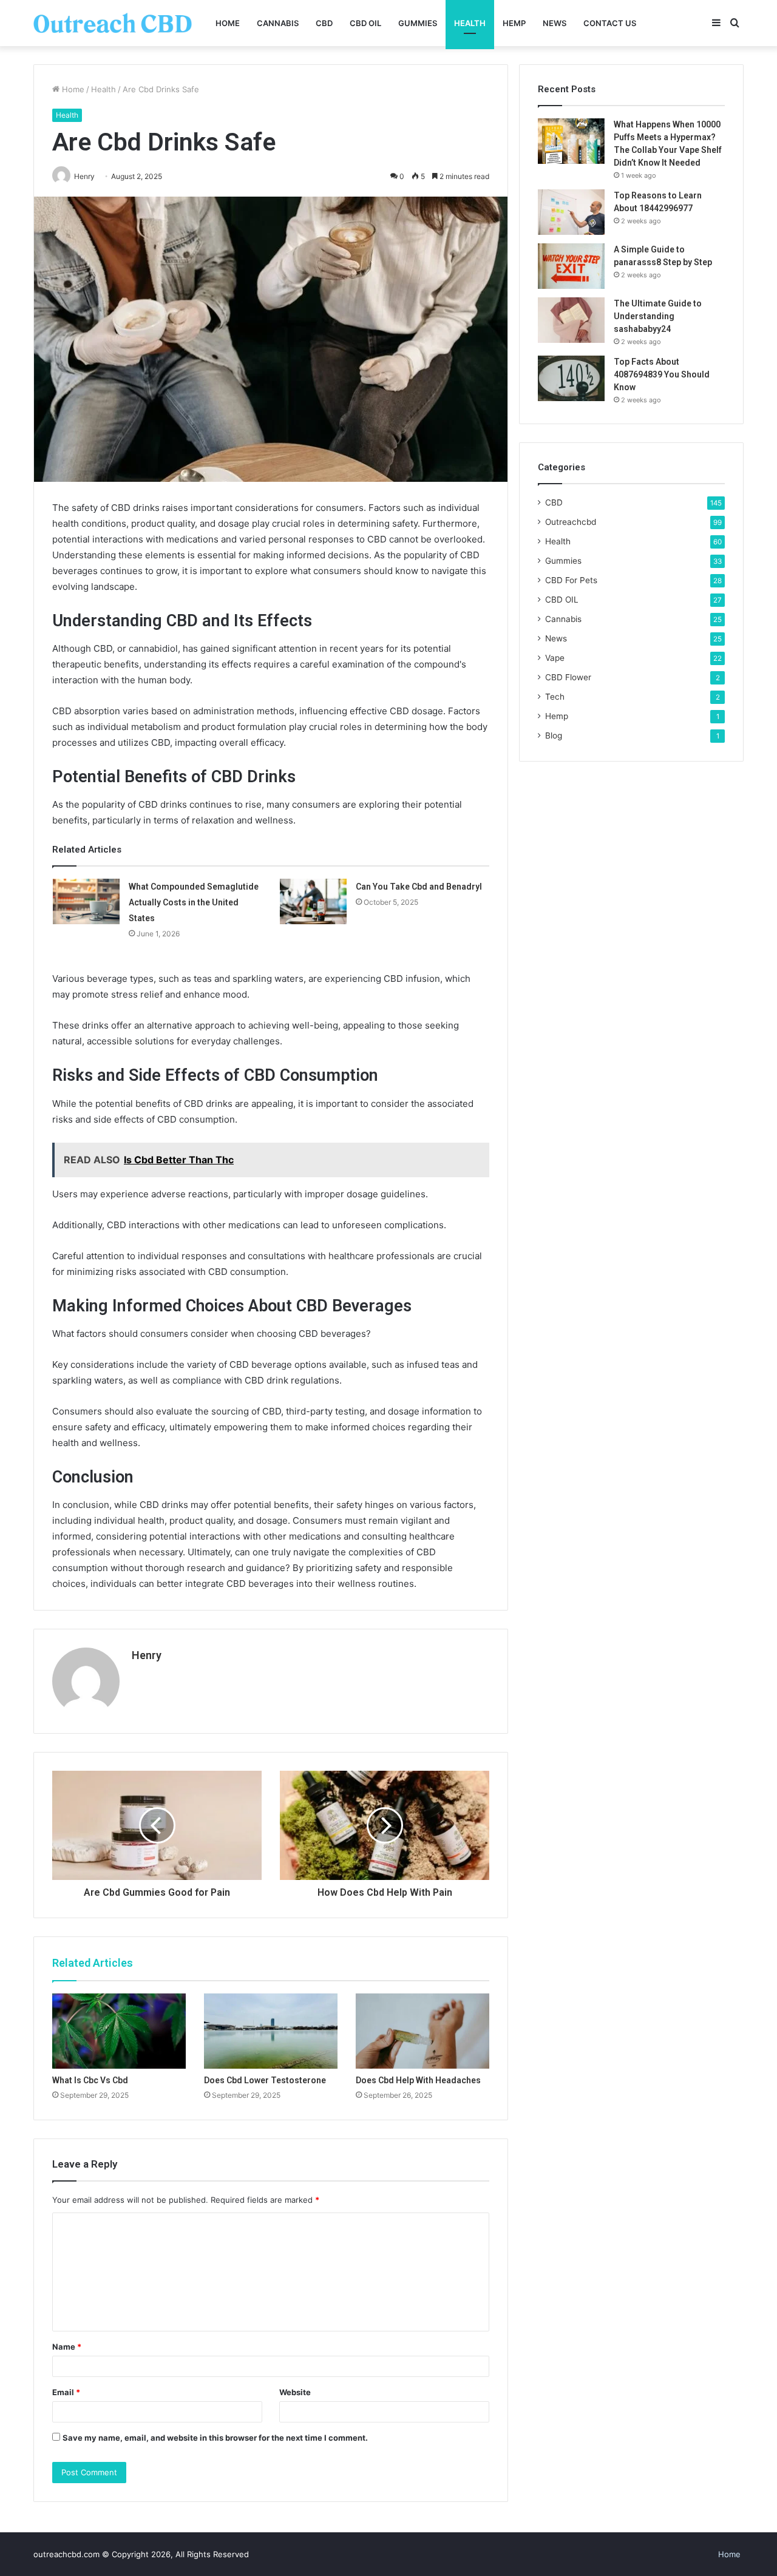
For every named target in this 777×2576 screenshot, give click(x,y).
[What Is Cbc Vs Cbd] (119, 2031)
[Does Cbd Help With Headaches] (422, 2031)
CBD (324, 23)
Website (295, 2392)
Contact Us (610, 23)
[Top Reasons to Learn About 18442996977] (571, 212)
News (555, 23)
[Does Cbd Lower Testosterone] (271, 2031)
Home (228, 23)
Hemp (514, 23)
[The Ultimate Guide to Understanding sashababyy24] (571, 320)
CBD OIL (365, 23)
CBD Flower (568, 677)
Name (67, 2347)
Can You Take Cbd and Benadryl (419, 887)
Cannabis (278, 23)
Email (66, 2392)
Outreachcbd (571, 522)
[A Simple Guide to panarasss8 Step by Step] (571, 266)
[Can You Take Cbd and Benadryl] (313, 901)
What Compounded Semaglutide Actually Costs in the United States (194, 902)
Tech (555, 697)
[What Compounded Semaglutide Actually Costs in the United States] (86, 901)
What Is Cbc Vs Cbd (90, 2080)
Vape (555, 658)
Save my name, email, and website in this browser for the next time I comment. (215, 2438)
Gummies (418, 23)
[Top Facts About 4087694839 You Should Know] (571, 378)
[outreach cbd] (113, 23)
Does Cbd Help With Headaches (418, 2080)
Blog (554, 735)
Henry (147, 1655)
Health (470, 23)
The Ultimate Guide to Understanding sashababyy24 (658, 316)
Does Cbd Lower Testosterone (265, 2080)
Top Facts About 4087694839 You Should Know (662, 374)
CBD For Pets (571, 580)
